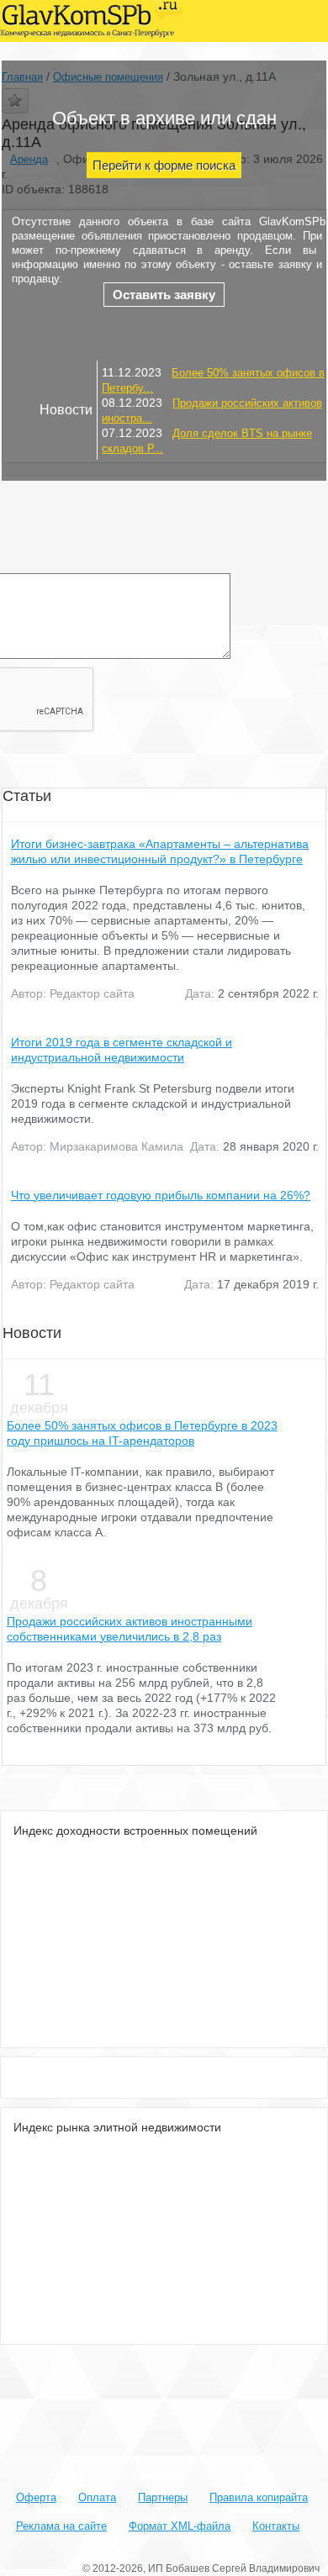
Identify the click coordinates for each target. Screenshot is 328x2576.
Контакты (276, 2526)
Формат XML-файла (180, 2526)
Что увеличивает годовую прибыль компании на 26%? (161, 1195)
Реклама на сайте (61, 2526)
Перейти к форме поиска (164, 165)
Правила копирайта (259, 2497)
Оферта (36, 2497)
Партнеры (163, 2497)
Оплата (97, 2497)
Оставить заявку (164, 295)
